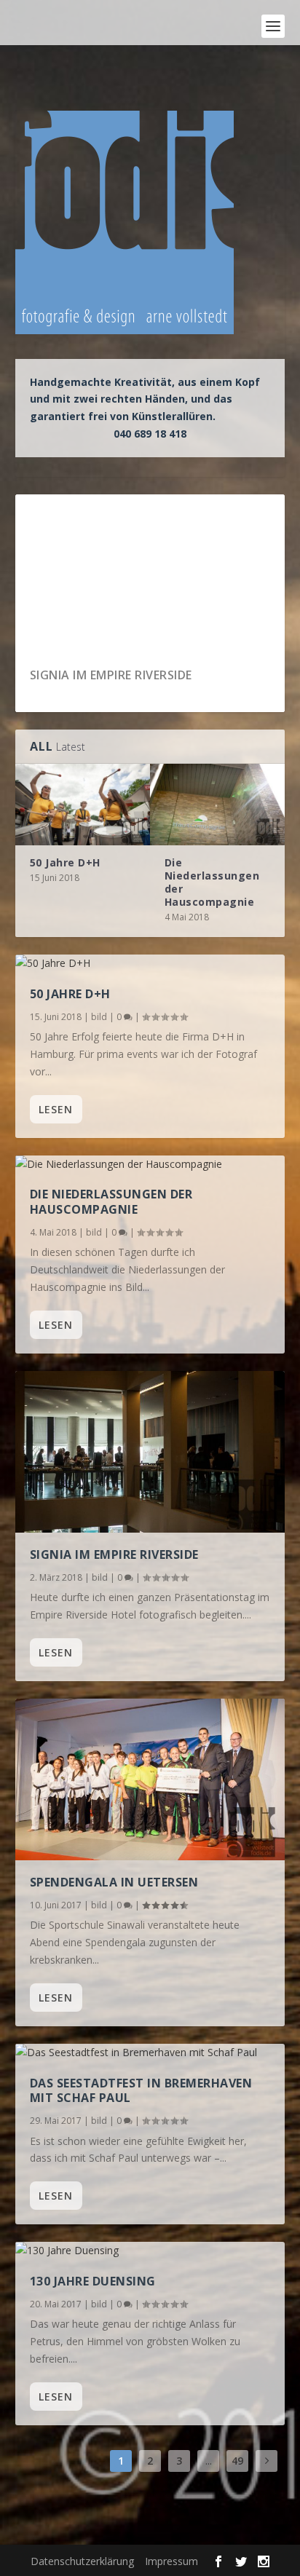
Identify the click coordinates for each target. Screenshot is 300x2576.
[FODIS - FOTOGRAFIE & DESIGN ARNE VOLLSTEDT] (41, 26)
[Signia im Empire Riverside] (150, 1452)
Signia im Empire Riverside (114, 1554)
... (209, 2461)
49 (237, 2461)
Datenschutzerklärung (82, 2561)
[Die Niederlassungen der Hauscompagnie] (217, 804)
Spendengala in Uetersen (114, 1882)
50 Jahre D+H (70, 675)
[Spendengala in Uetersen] (150, 1779)
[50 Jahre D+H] (83, 804)
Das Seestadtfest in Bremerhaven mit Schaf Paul (141, 2091)
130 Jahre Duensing (93, 2281)
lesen (56, 1109)
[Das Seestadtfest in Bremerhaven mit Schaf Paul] (150, 2052)
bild (99, 1017)
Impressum (171, 2561)
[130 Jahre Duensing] (150, 2251)
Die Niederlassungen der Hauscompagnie (212, 882)
